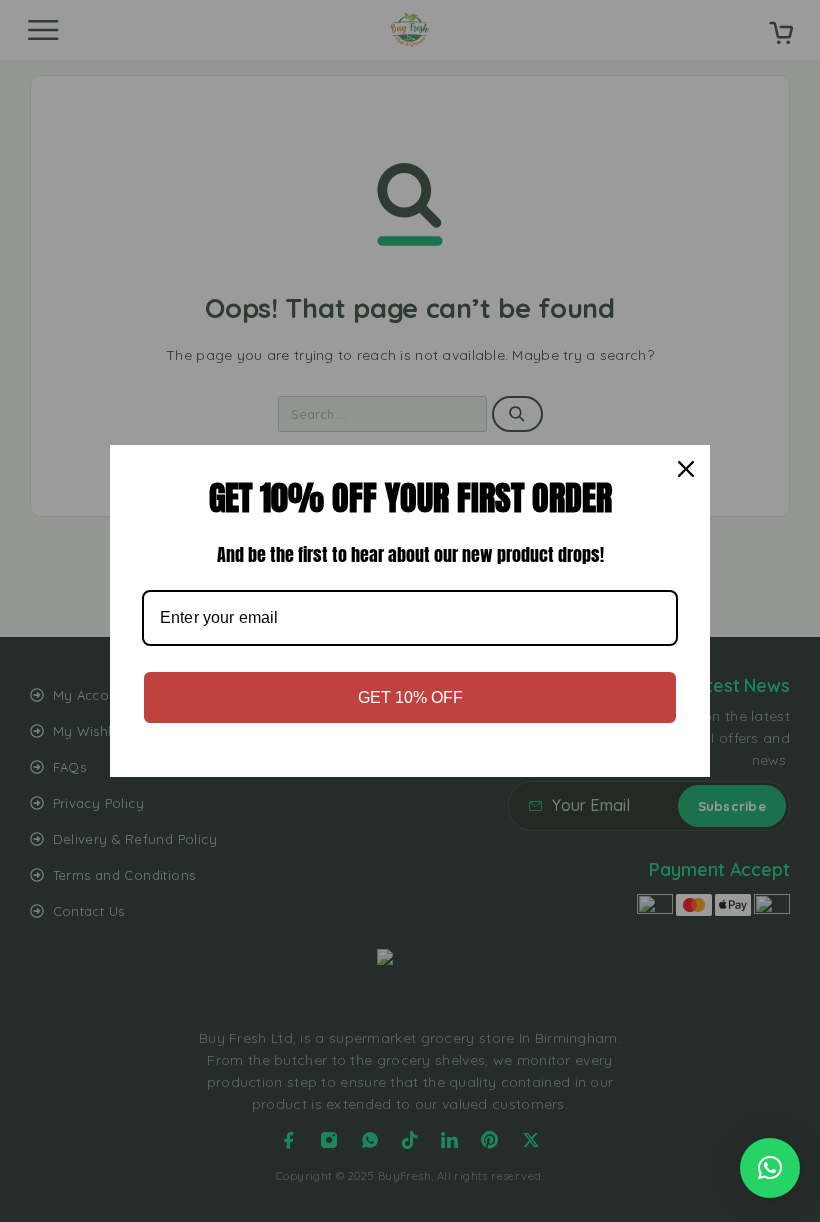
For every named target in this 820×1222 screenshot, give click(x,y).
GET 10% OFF (410, 697)
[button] (770, 1168)
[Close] (686, 469)
